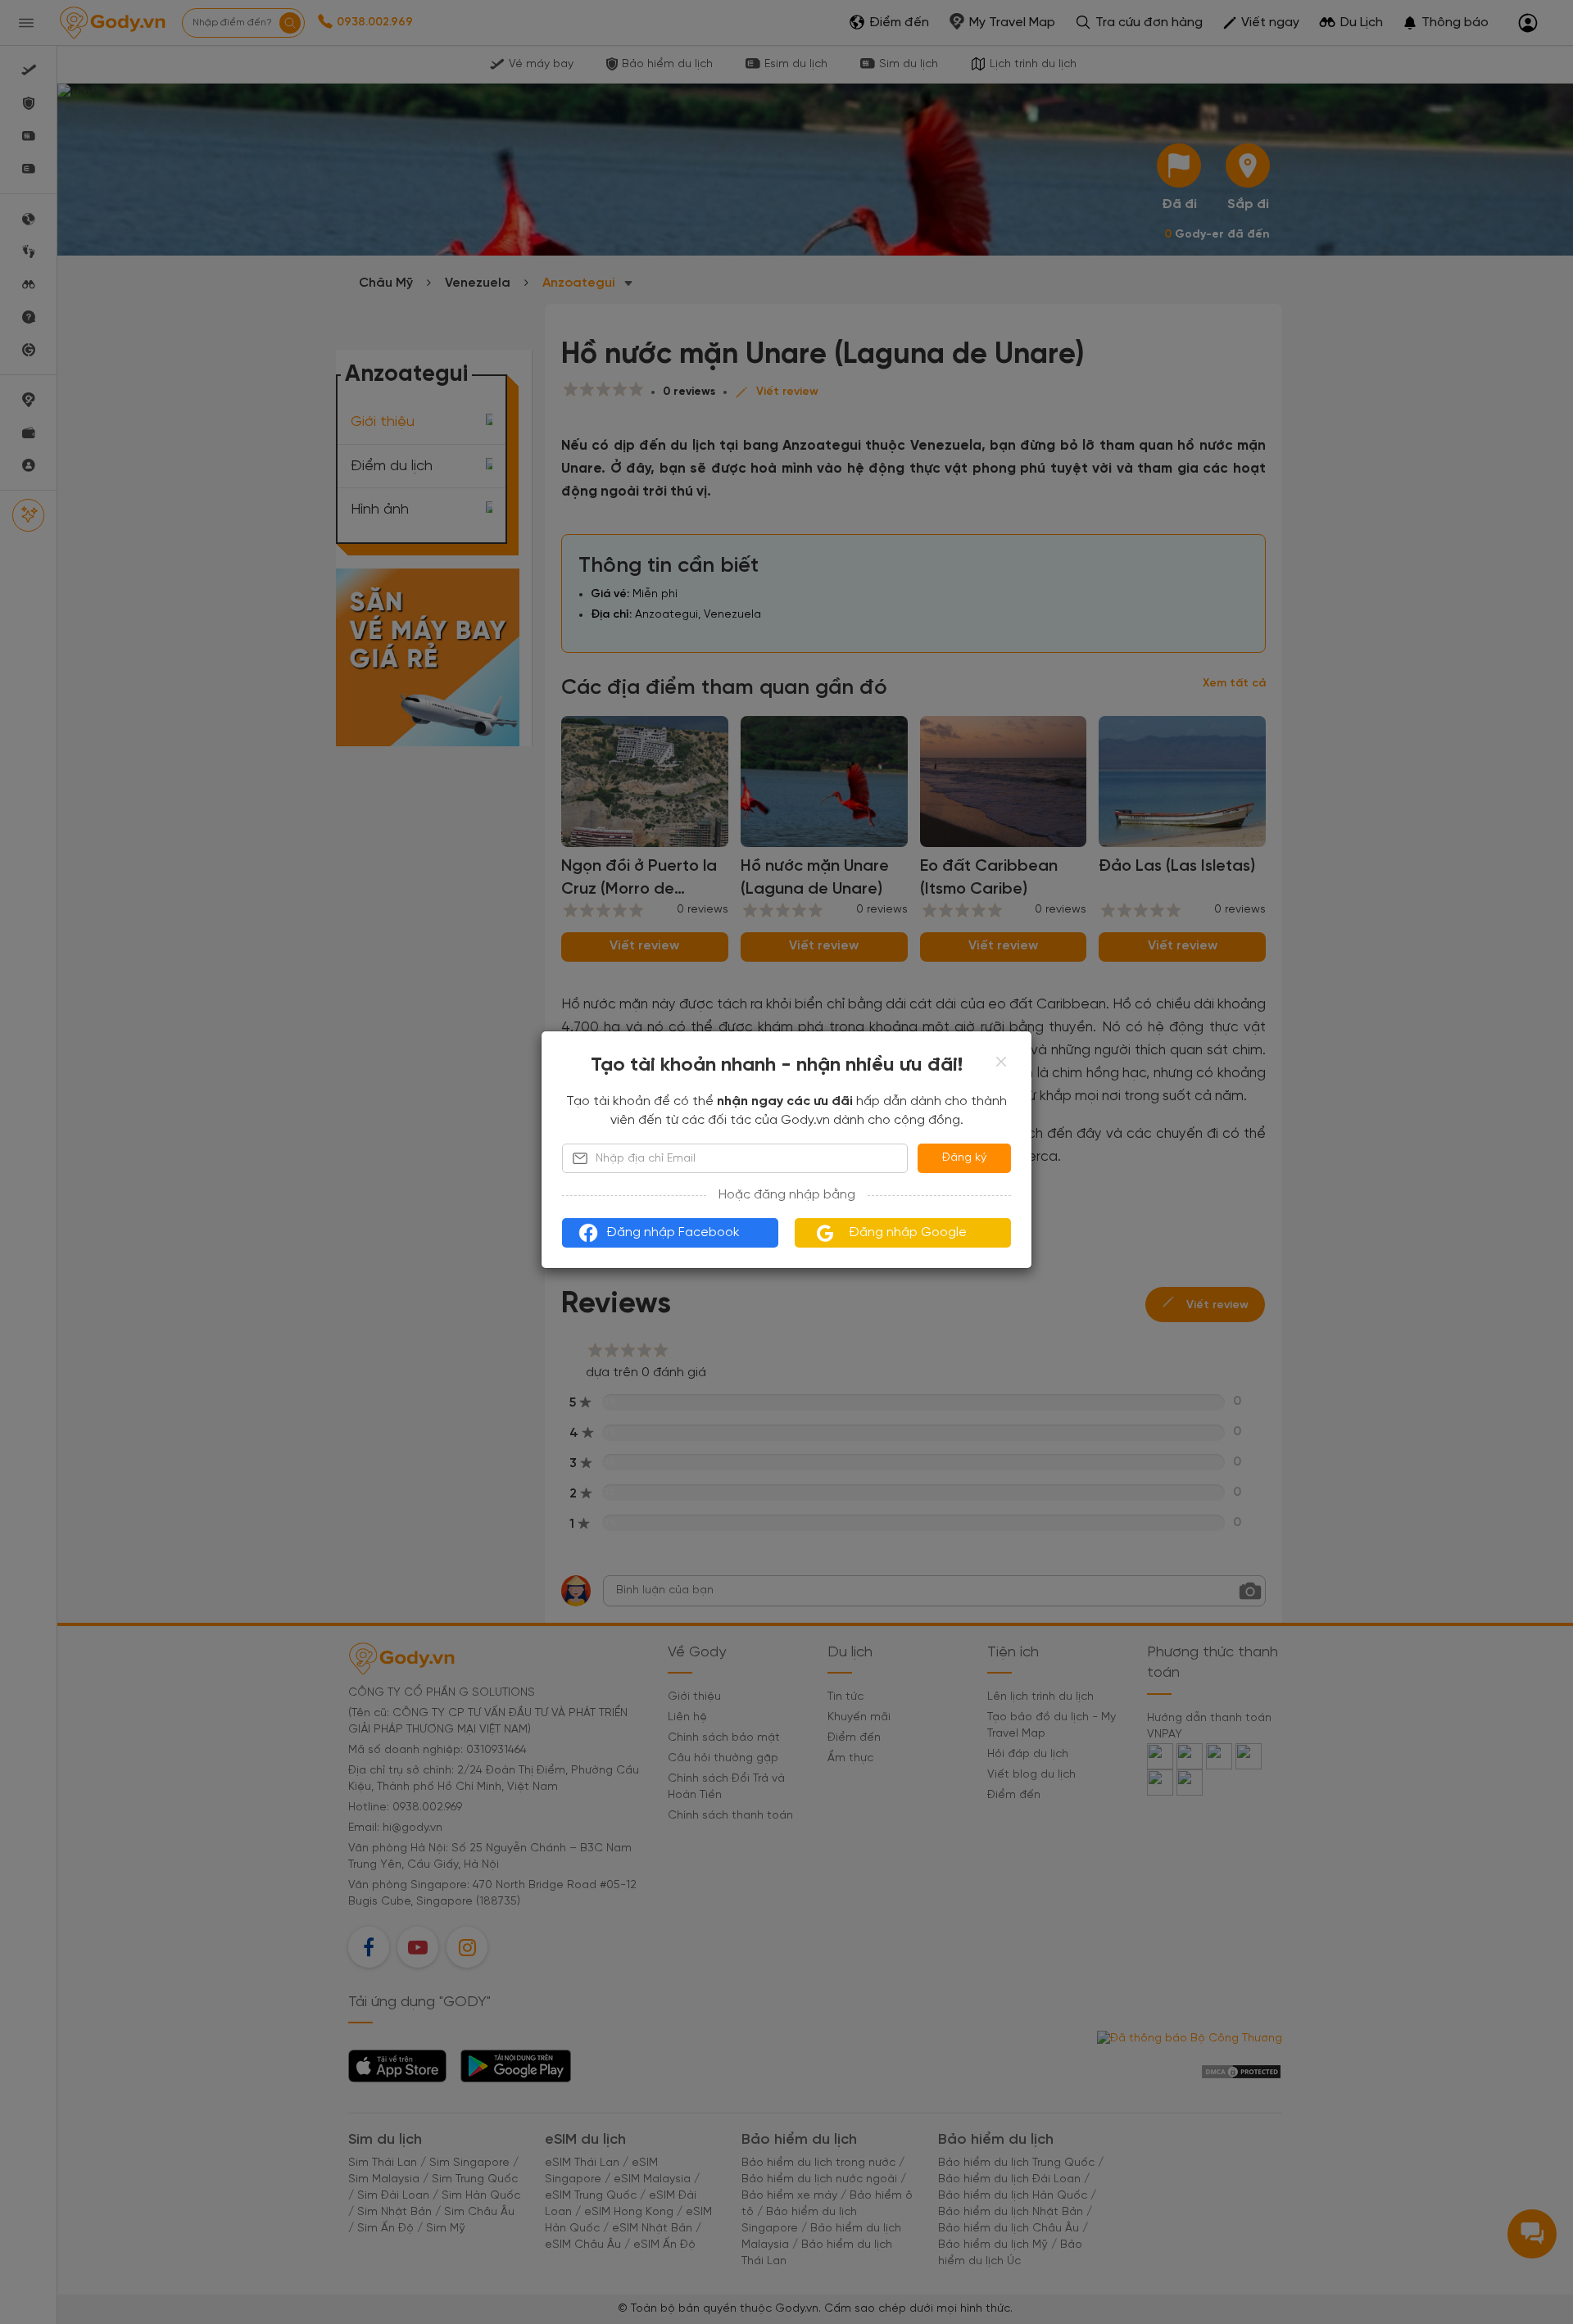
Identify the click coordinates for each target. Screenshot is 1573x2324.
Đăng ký (964, 1158)
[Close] (1001, 1062)
